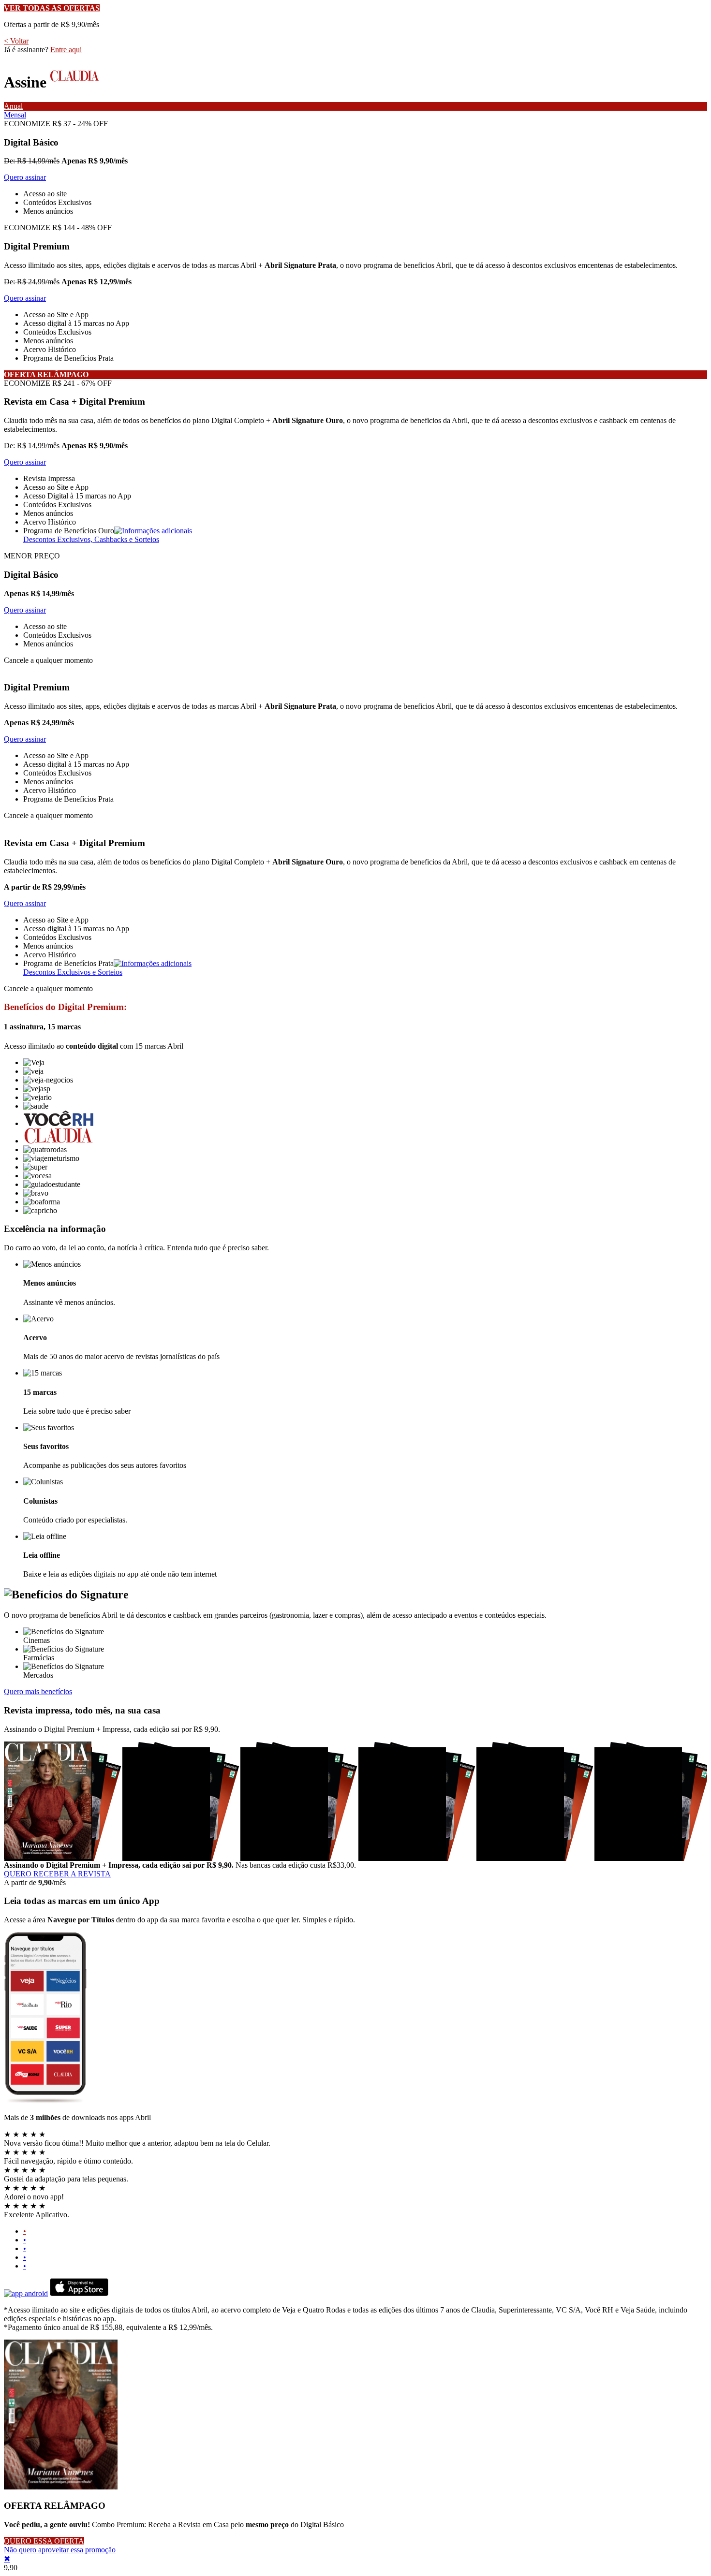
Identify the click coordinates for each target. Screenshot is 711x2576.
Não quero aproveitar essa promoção (60, 2550)
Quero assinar (25, 177)
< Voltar (16, 41)
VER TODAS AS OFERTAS (52, 8)
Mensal (15, 115)
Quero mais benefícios (38, 1691)
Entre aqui (66, 50)
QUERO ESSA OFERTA (44, 2541)
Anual (13, 106)
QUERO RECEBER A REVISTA (57, 1874)
